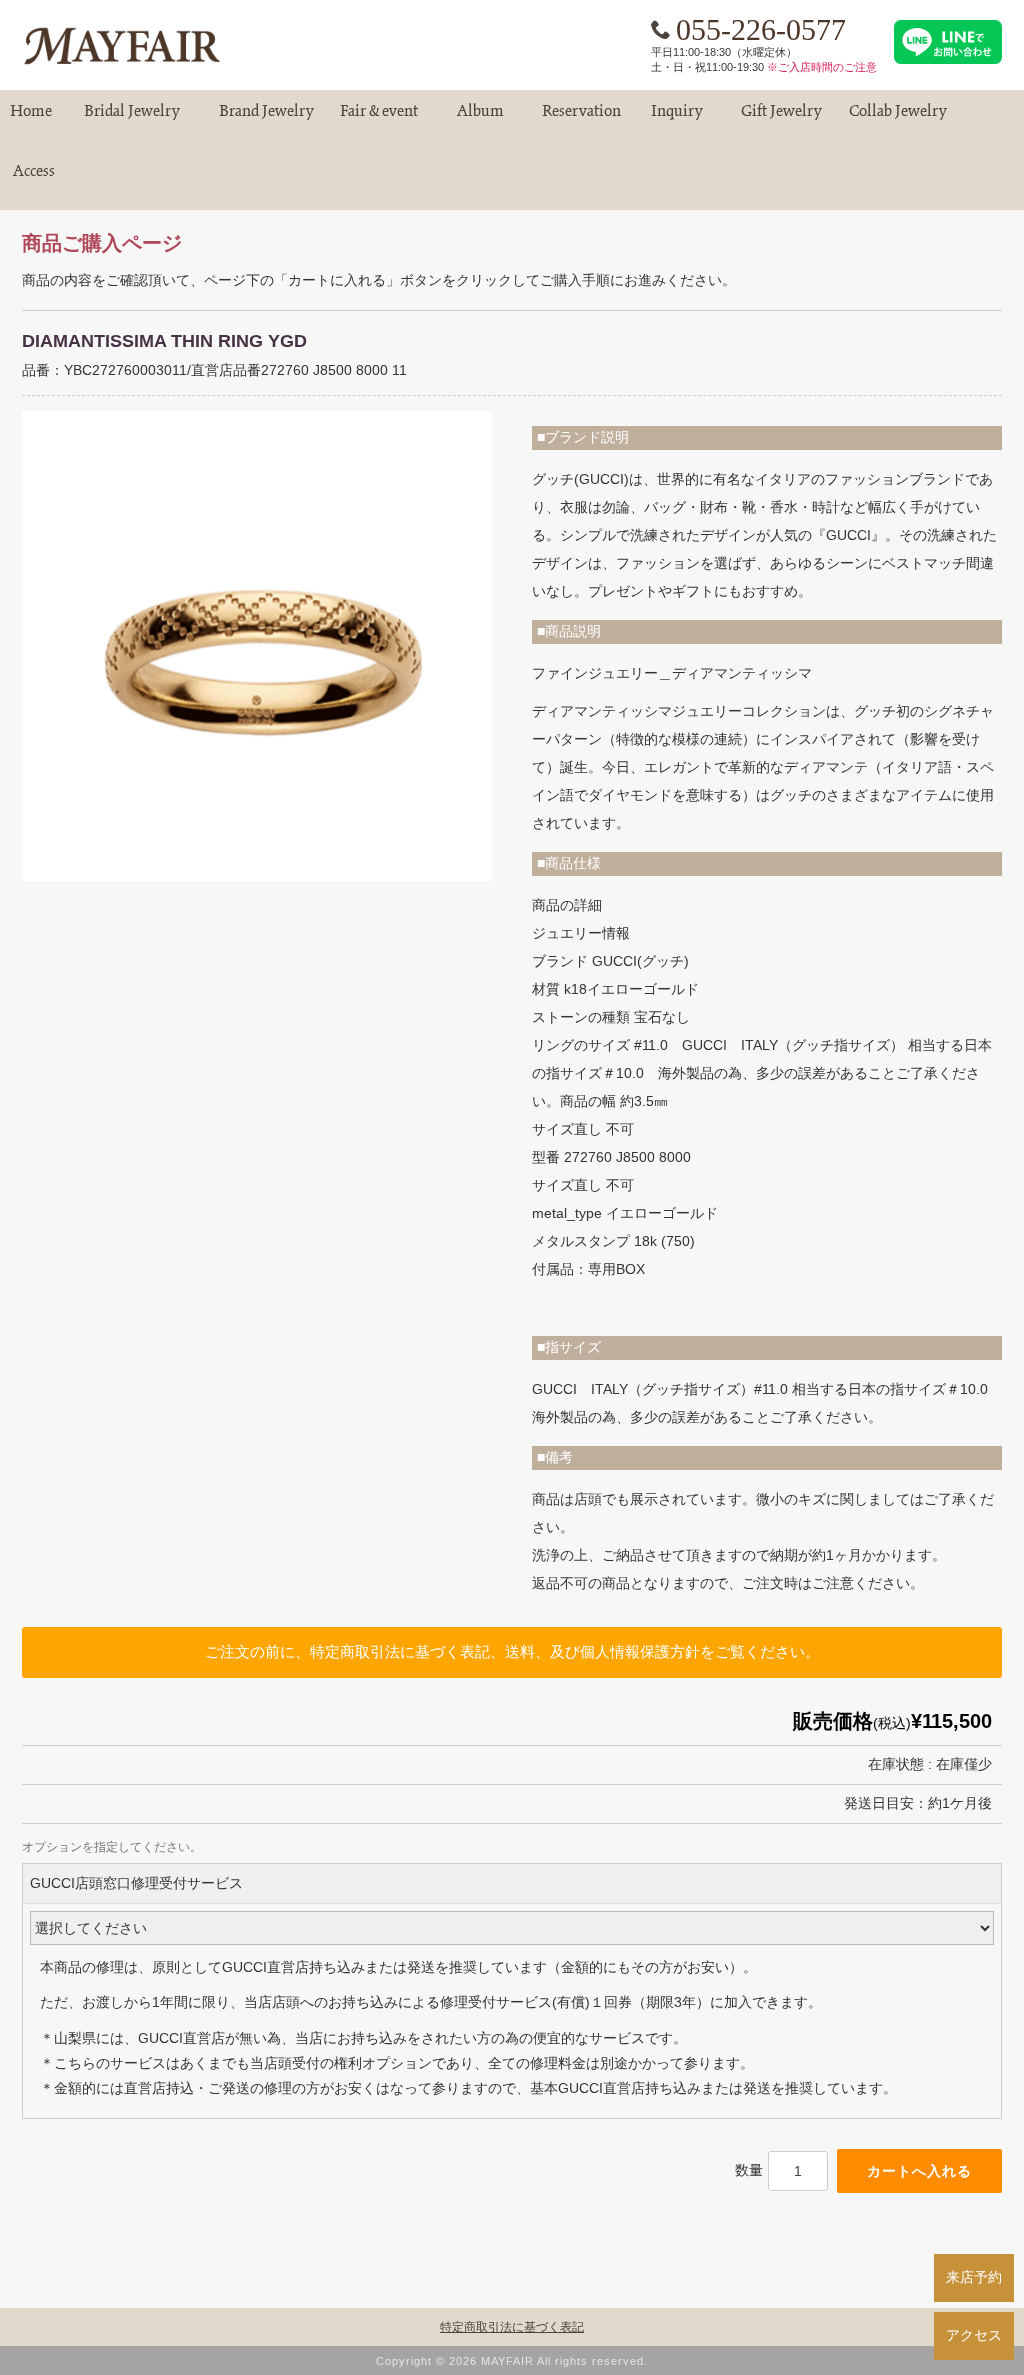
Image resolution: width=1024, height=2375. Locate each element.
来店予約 (974, 2277)
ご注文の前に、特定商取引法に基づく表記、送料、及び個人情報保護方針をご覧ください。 (512, 1651)
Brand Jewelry (266, 119)
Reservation (581, 119)
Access (34, 179)
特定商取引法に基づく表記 (512, 2327)
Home (31, 119)
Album (480, 119)
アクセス (974, 2335)
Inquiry (677, 119)
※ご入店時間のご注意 (822, 67)
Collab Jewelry (898, 119)
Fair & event (379, 119)
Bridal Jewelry (132, 119)
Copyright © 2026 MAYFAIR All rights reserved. (512, 2361)
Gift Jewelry (781, 119)
